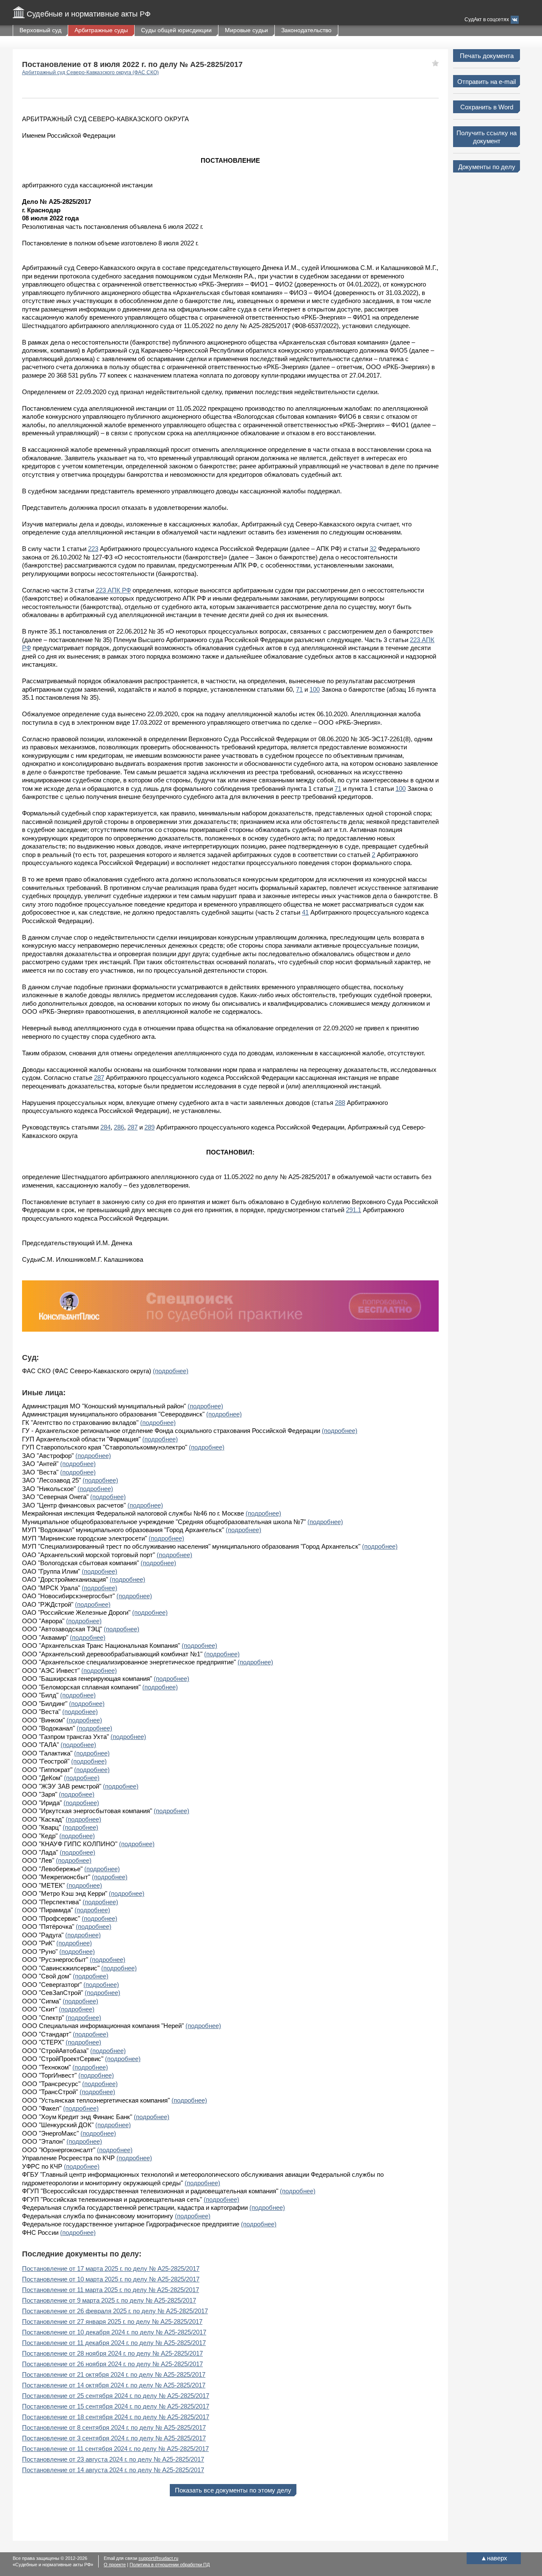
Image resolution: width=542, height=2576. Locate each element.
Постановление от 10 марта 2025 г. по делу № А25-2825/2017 (111, 2279)
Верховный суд (40, 30)
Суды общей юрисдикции (176, 30)
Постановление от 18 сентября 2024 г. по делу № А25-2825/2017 (116, 2417)
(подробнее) (171, 1371)
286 (119, 1127)
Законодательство (306, 30)
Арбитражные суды (101, 30)
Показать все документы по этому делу (233, 2490)
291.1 (354, 1210)
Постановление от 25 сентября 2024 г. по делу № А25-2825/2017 (116, 2396)
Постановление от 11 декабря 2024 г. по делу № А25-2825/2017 (114, 2343)
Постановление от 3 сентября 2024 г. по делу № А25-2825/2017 (114, 2438)
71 (299, 689)
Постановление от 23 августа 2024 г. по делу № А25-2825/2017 (113, 2459)
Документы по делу (487, 167)
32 (373, 549)
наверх (494, 2558)
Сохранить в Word (487, 107)
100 (315, 689)
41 (305, 912)
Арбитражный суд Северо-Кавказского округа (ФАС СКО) (90, 72)
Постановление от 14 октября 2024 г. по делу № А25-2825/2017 (114, 2385)
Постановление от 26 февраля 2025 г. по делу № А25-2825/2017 (115, 2311)
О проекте (115, 2565)
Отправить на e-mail (487, 82)
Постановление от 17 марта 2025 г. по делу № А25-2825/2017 (111, 2269)
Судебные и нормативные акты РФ (89, 14)
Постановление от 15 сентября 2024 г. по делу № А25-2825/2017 (116, 2406)
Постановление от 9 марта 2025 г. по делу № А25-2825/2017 (109, 2300)
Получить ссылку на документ (487, 137)
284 (105, 1127)
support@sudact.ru (158, 2558)
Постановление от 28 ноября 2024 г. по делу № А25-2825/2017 (112, 2353)
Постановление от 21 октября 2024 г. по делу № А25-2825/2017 (114, 2374)
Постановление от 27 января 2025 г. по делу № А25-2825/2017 (112, 2321)
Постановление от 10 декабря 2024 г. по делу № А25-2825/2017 (114, 2332)
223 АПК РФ (113, 590)
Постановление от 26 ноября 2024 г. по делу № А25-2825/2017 (112, 2364)
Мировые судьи (246, 30)
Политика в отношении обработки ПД (170, 2565)
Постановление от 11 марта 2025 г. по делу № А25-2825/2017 (111, 2290)
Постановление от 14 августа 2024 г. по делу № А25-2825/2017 (113, 2470)
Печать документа (487, 56)
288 (340, 1103)
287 (99, 1078)
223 (93, 549)
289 (149, 1127)
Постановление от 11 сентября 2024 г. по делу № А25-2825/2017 (115, 2449)
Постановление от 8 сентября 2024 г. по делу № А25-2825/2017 (114, 2427)
